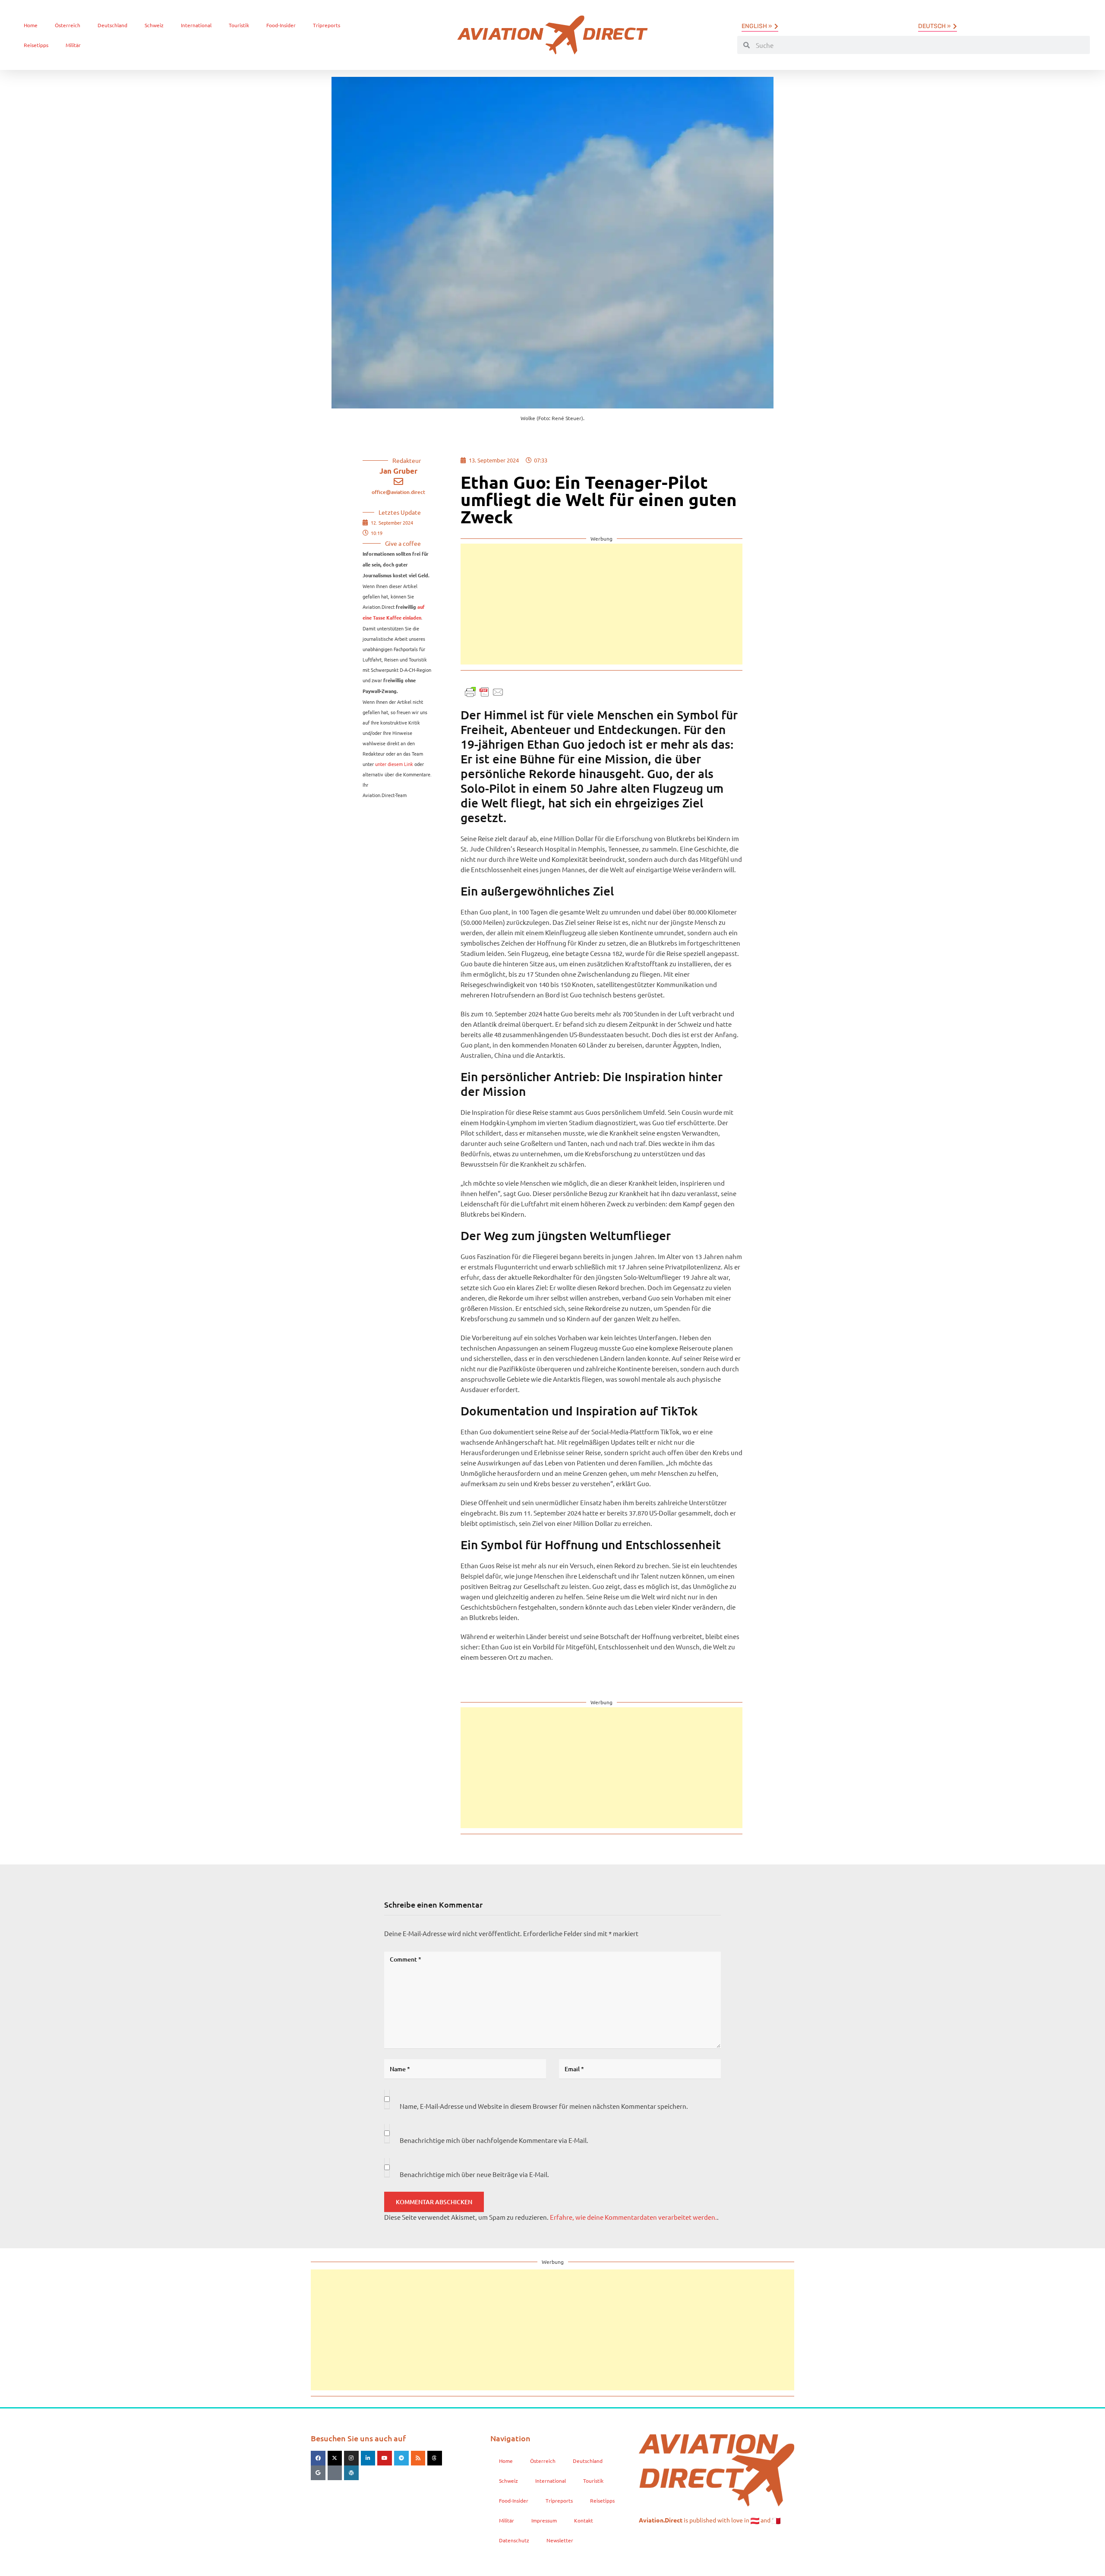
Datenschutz (514, 2540)
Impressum (544, 2520)
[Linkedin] (368, 2458)
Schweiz (154, 25)
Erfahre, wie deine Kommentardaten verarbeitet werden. (633, 2217)
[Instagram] (351, 2458)
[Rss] (418, 2458)
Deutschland (112, 25)
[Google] (318, 2473)
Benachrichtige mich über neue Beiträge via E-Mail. (474, 2174)
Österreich (68, 25)
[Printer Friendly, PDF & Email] (484, 691)
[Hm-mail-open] (335, 2473)
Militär (73, 45)
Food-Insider (281, 25)
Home (31, 25)
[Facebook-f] (318, 2458)
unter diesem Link (394, 764)
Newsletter (560, 2540)
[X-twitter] (335, 2458)
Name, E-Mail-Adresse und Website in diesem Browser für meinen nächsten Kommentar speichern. (544, 2106)
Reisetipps (36, 45)
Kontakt (584, 2520)
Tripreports (327, 25)
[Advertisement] (601, 604)
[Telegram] (401, 2458)
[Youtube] (385, 2458)
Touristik (239, 25)
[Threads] (435, 2458)
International (196, 25)
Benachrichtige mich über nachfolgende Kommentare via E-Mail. (494, 2140)
